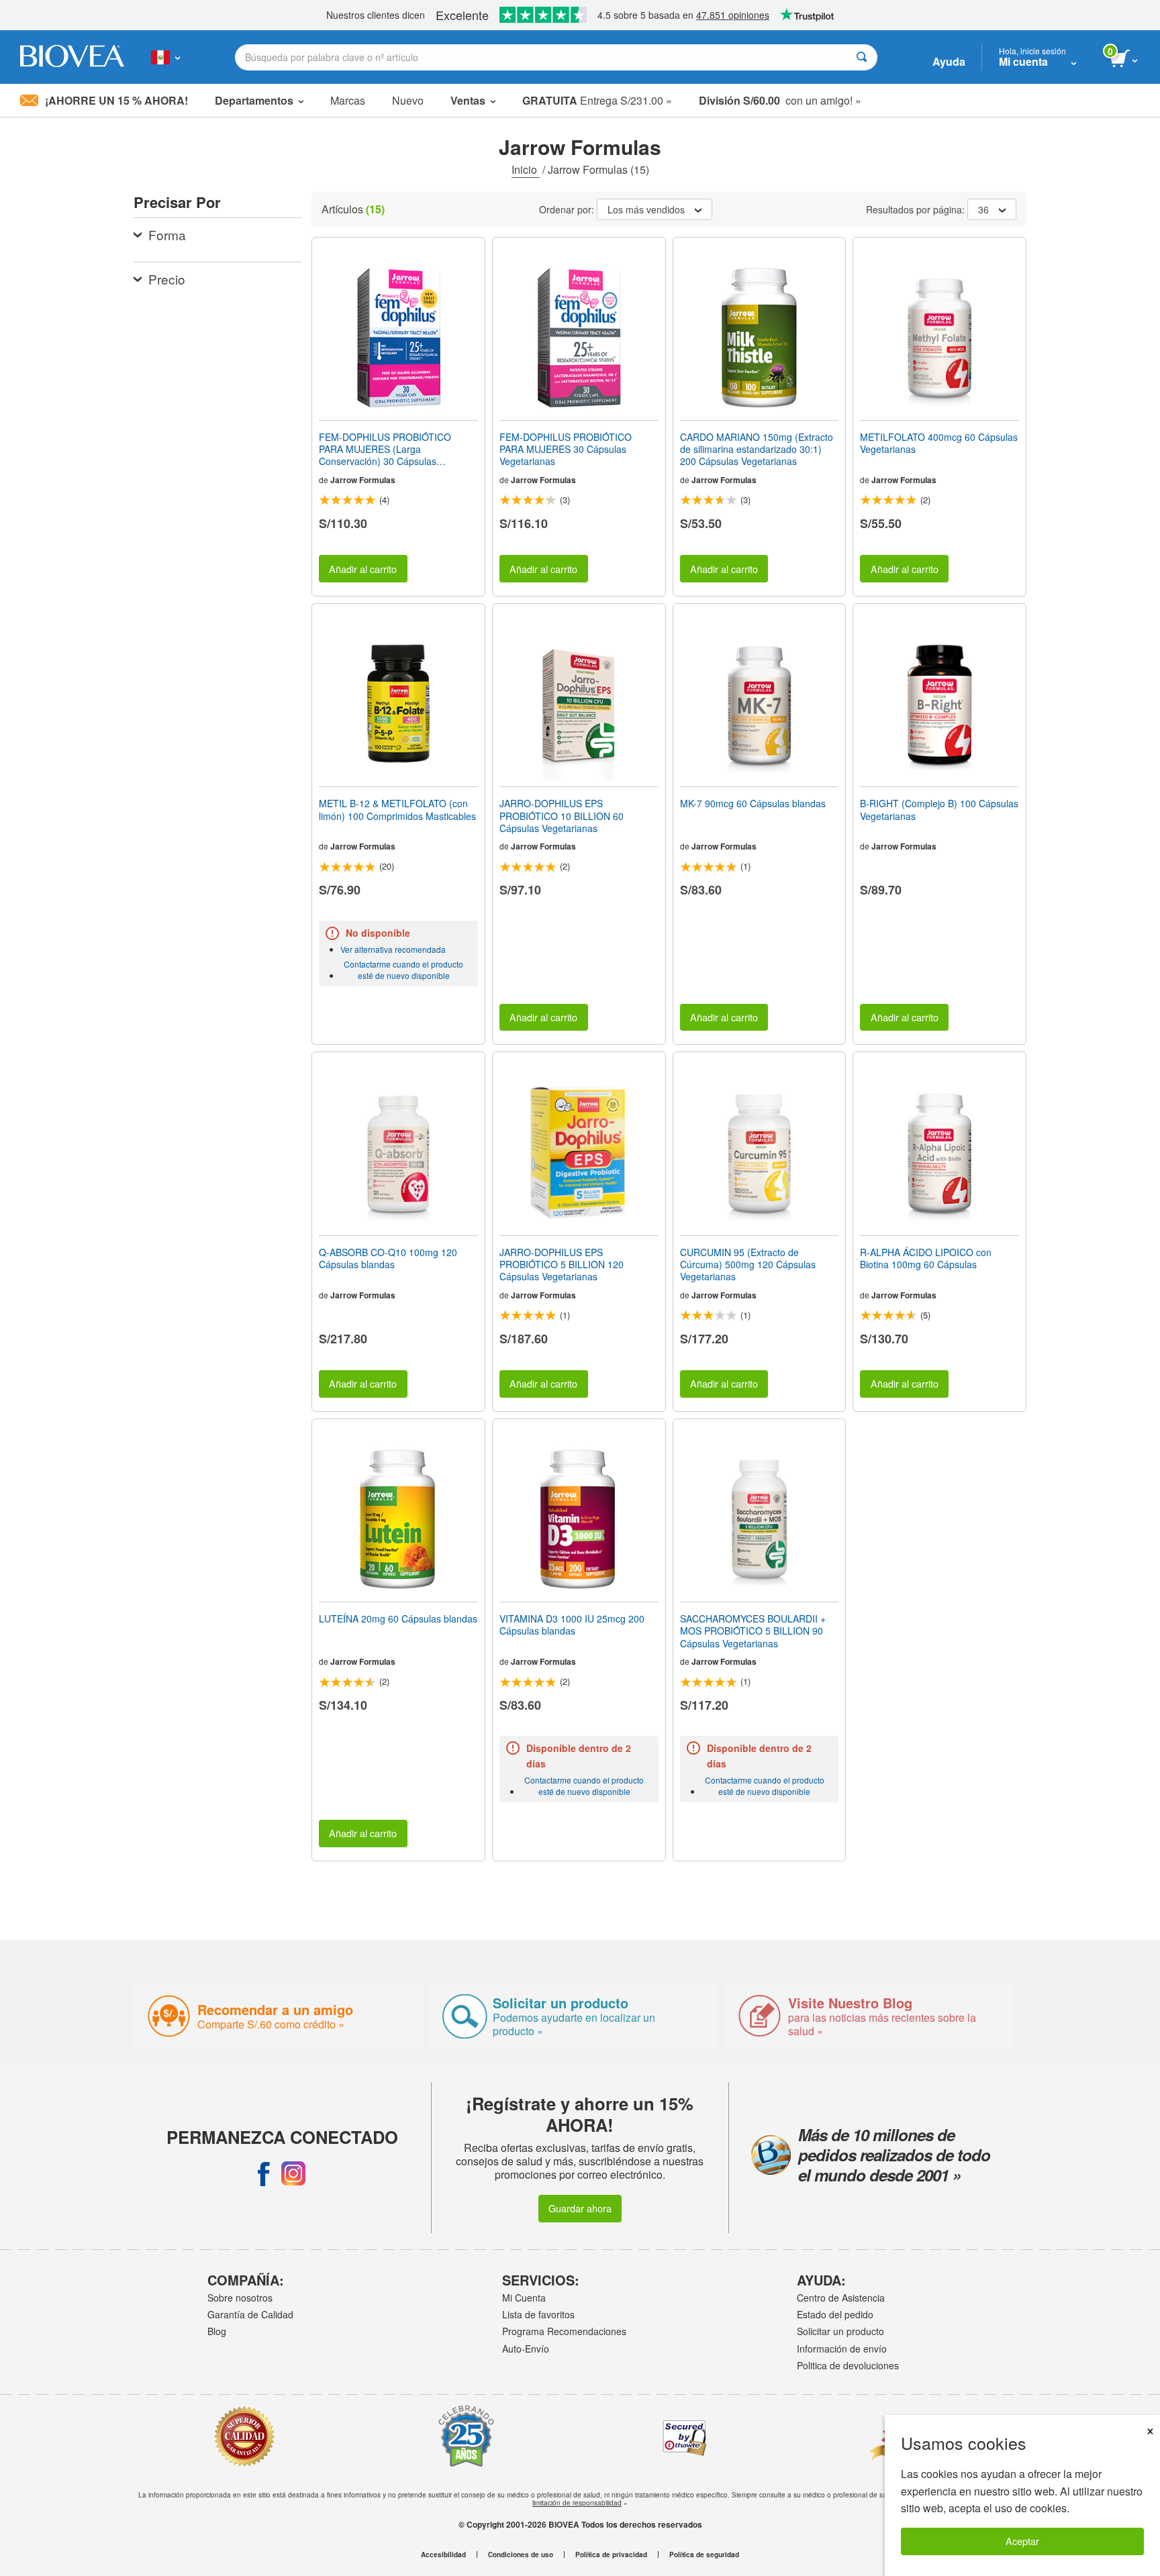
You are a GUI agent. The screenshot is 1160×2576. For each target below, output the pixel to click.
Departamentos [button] (254, 100)
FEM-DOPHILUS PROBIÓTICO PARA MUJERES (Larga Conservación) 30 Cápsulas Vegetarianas (385, 449)
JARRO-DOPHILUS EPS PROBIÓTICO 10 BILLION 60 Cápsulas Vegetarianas (562, 816)
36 (983, 209)
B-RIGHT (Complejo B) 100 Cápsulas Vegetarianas (939, 809)
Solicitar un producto (840, 2331)
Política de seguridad (704, 2555)
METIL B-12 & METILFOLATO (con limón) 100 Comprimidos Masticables (397, 809)
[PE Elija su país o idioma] (165, 57)
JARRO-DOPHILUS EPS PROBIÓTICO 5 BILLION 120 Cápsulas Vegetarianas (562, 1265)
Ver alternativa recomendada (393, 949)
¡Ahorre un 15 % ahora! (116, 100)
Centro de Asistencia (841, 2298)
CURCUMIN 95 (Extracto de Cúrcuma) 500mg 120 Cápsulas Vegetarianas (748, 1265)
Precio (167, 279)
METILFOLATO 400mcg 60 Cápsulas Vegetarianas (939, 443)
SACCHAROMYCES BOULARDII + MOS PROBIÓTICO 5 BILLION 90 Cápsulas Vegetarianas (753, 1631)
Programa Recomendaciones (564, 2331)
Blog (217, 2331)
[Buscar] (862, 57)
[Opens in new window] (264, 2173)
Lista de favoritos (538, 2314)
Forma (167, 235)
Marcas (348, 100)
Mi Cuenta (524, 2298)
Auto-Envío (526, 2349)
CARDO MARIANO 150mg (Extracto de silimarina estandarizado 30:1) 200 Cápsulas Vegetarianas (757, 449)
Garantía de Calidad (250, 2314)
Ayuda (949, 61)
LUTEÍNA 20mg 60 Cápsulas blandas (398, 1618)
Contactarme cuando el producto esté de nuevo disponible (403, 970)
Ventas (468, 100)
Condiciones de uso (521, 2555)
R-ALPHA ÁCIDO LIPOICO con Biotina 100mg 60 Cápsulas (926, 1258)
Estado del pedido (835, 2314)
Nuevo (408, 100)
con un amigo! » (780, 100)
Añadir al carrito (363, 569)
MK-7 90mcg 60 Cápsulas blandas (753, 803)
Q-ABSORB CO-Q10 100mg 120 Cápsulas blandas (388, 1258)
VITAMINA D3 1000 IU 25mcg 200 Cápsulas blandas (572, 1625)
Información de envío (842, 2349)
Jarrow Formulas (363, 480)
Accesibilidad (443, 2555)
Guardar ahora (580, 2208)
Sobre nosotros (240, 2298)
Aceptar (1022, 2541)
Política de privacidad (611, 2555)
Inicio (526, 169)
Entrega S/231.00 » (597, 100)
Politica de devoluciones (848, 2365)
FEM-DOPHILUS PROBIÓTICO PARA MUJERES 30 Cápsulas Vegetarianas (566, 449)
